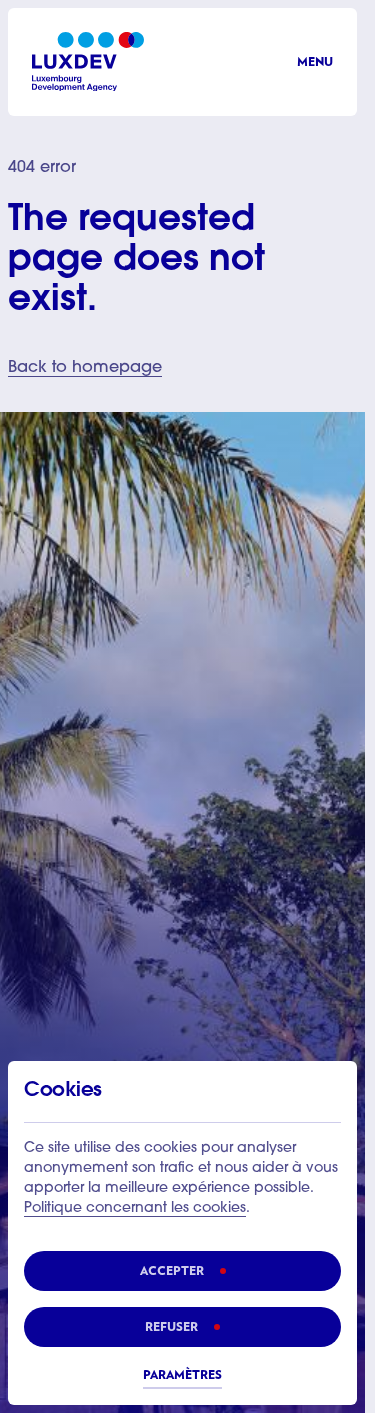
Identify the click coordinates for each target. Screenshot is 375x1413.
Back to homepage (85, 368)
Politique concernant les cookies (135, 1209)
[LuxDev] (88, 61)
